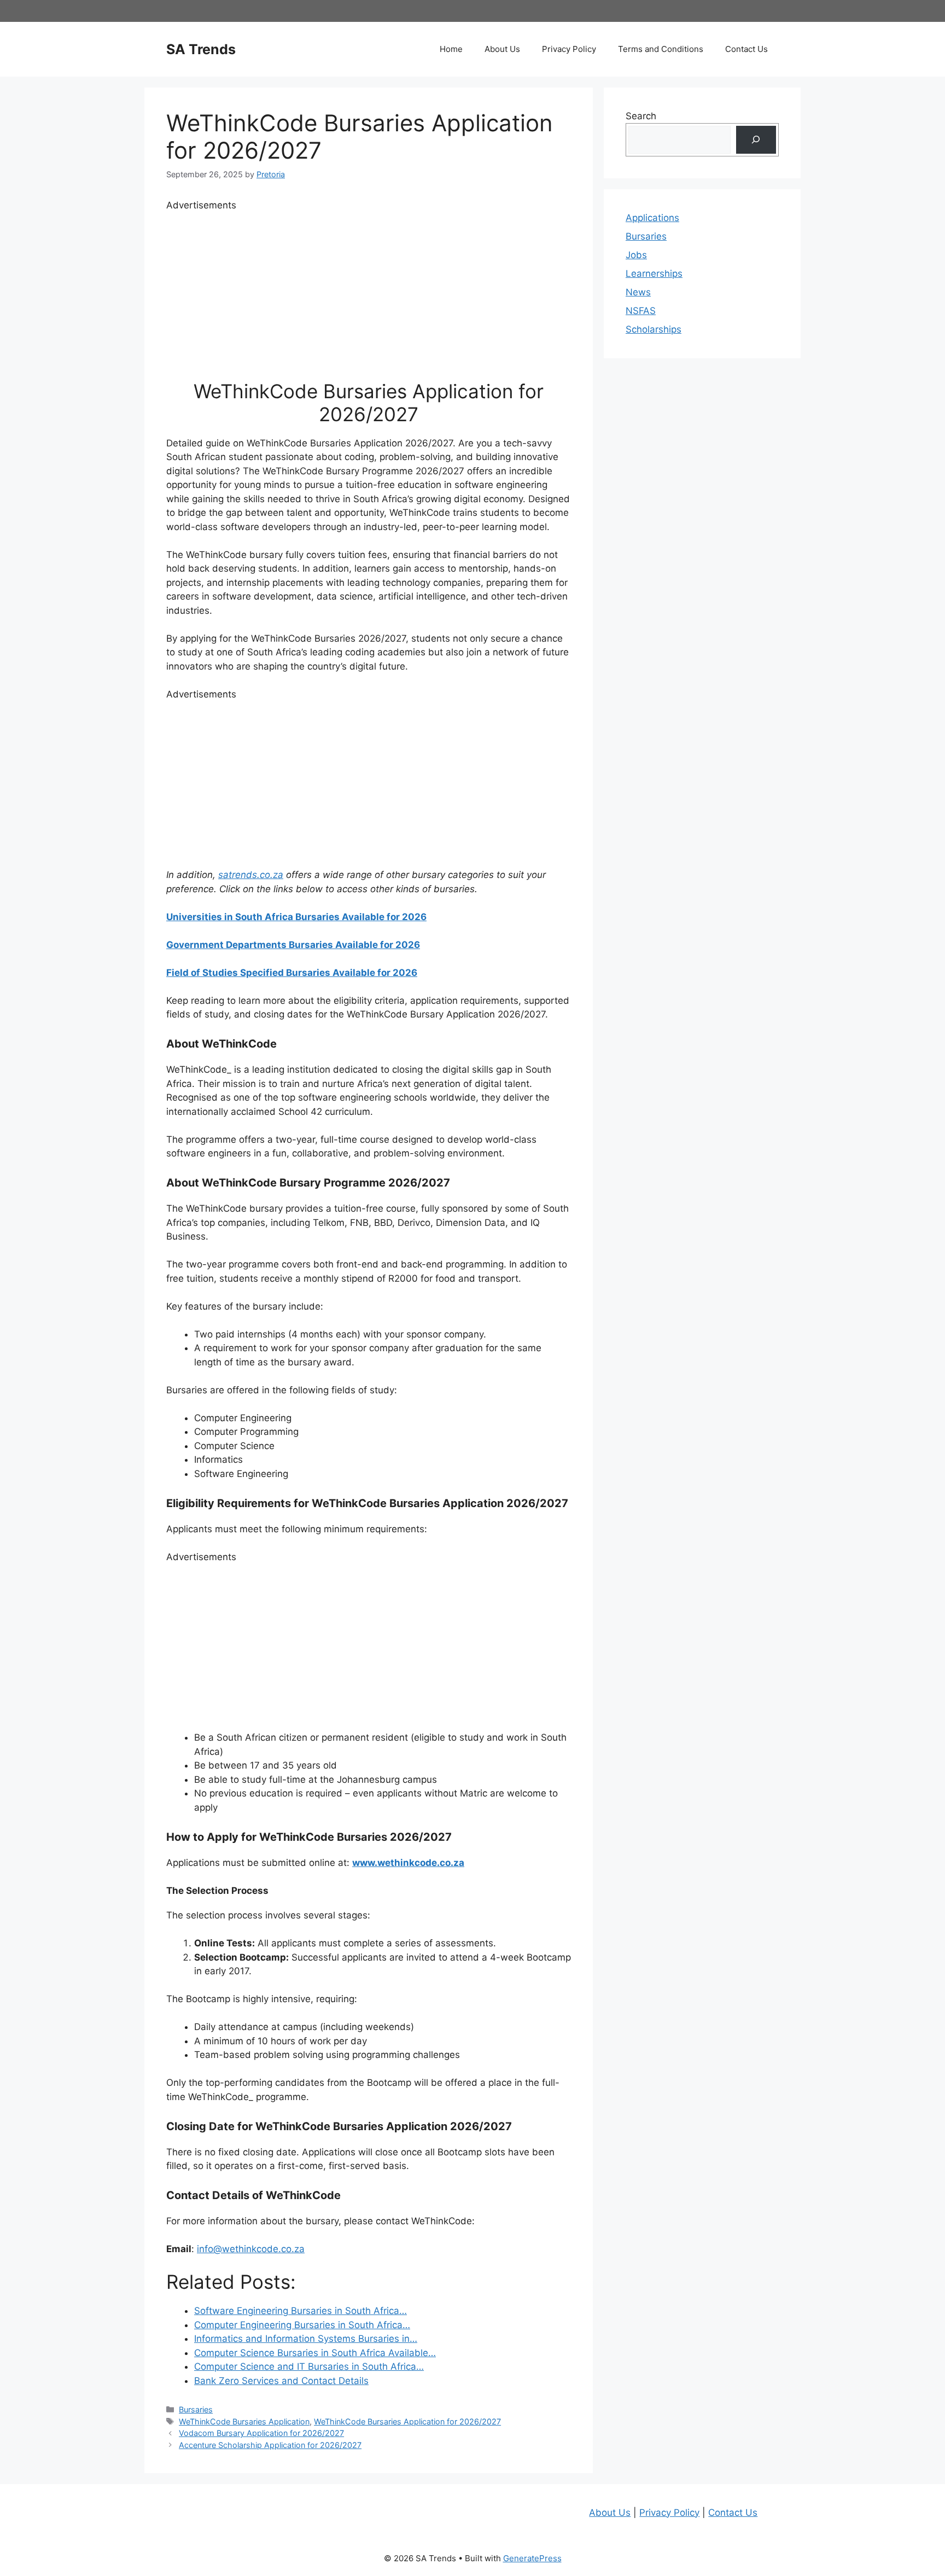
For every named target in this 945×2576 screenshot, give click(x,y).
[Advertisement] (369, 289)
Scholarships (654, 329)
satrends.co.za (251, 875)
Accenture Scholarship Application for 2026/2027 (270, 2445)
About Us (502, 49)
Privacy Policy (569, 49)
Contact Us (746, 49)
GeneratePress (532, 2558)
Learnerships (654, 274)
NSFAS (641, 311)
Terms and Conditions (661, 49)
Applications (652, 218)
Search (641, 116)
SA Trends (201, 49)
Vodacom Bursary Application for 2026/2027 (261, 2433)
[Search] (756, 140)
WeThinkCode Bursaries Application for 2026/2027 (407, 2421)
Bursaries (196, 2409)
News (638, 292)
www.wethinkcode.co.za (408, 1863)
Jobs (636, 255)
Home (451, 49)
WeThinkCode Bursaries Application (244, 2421)
